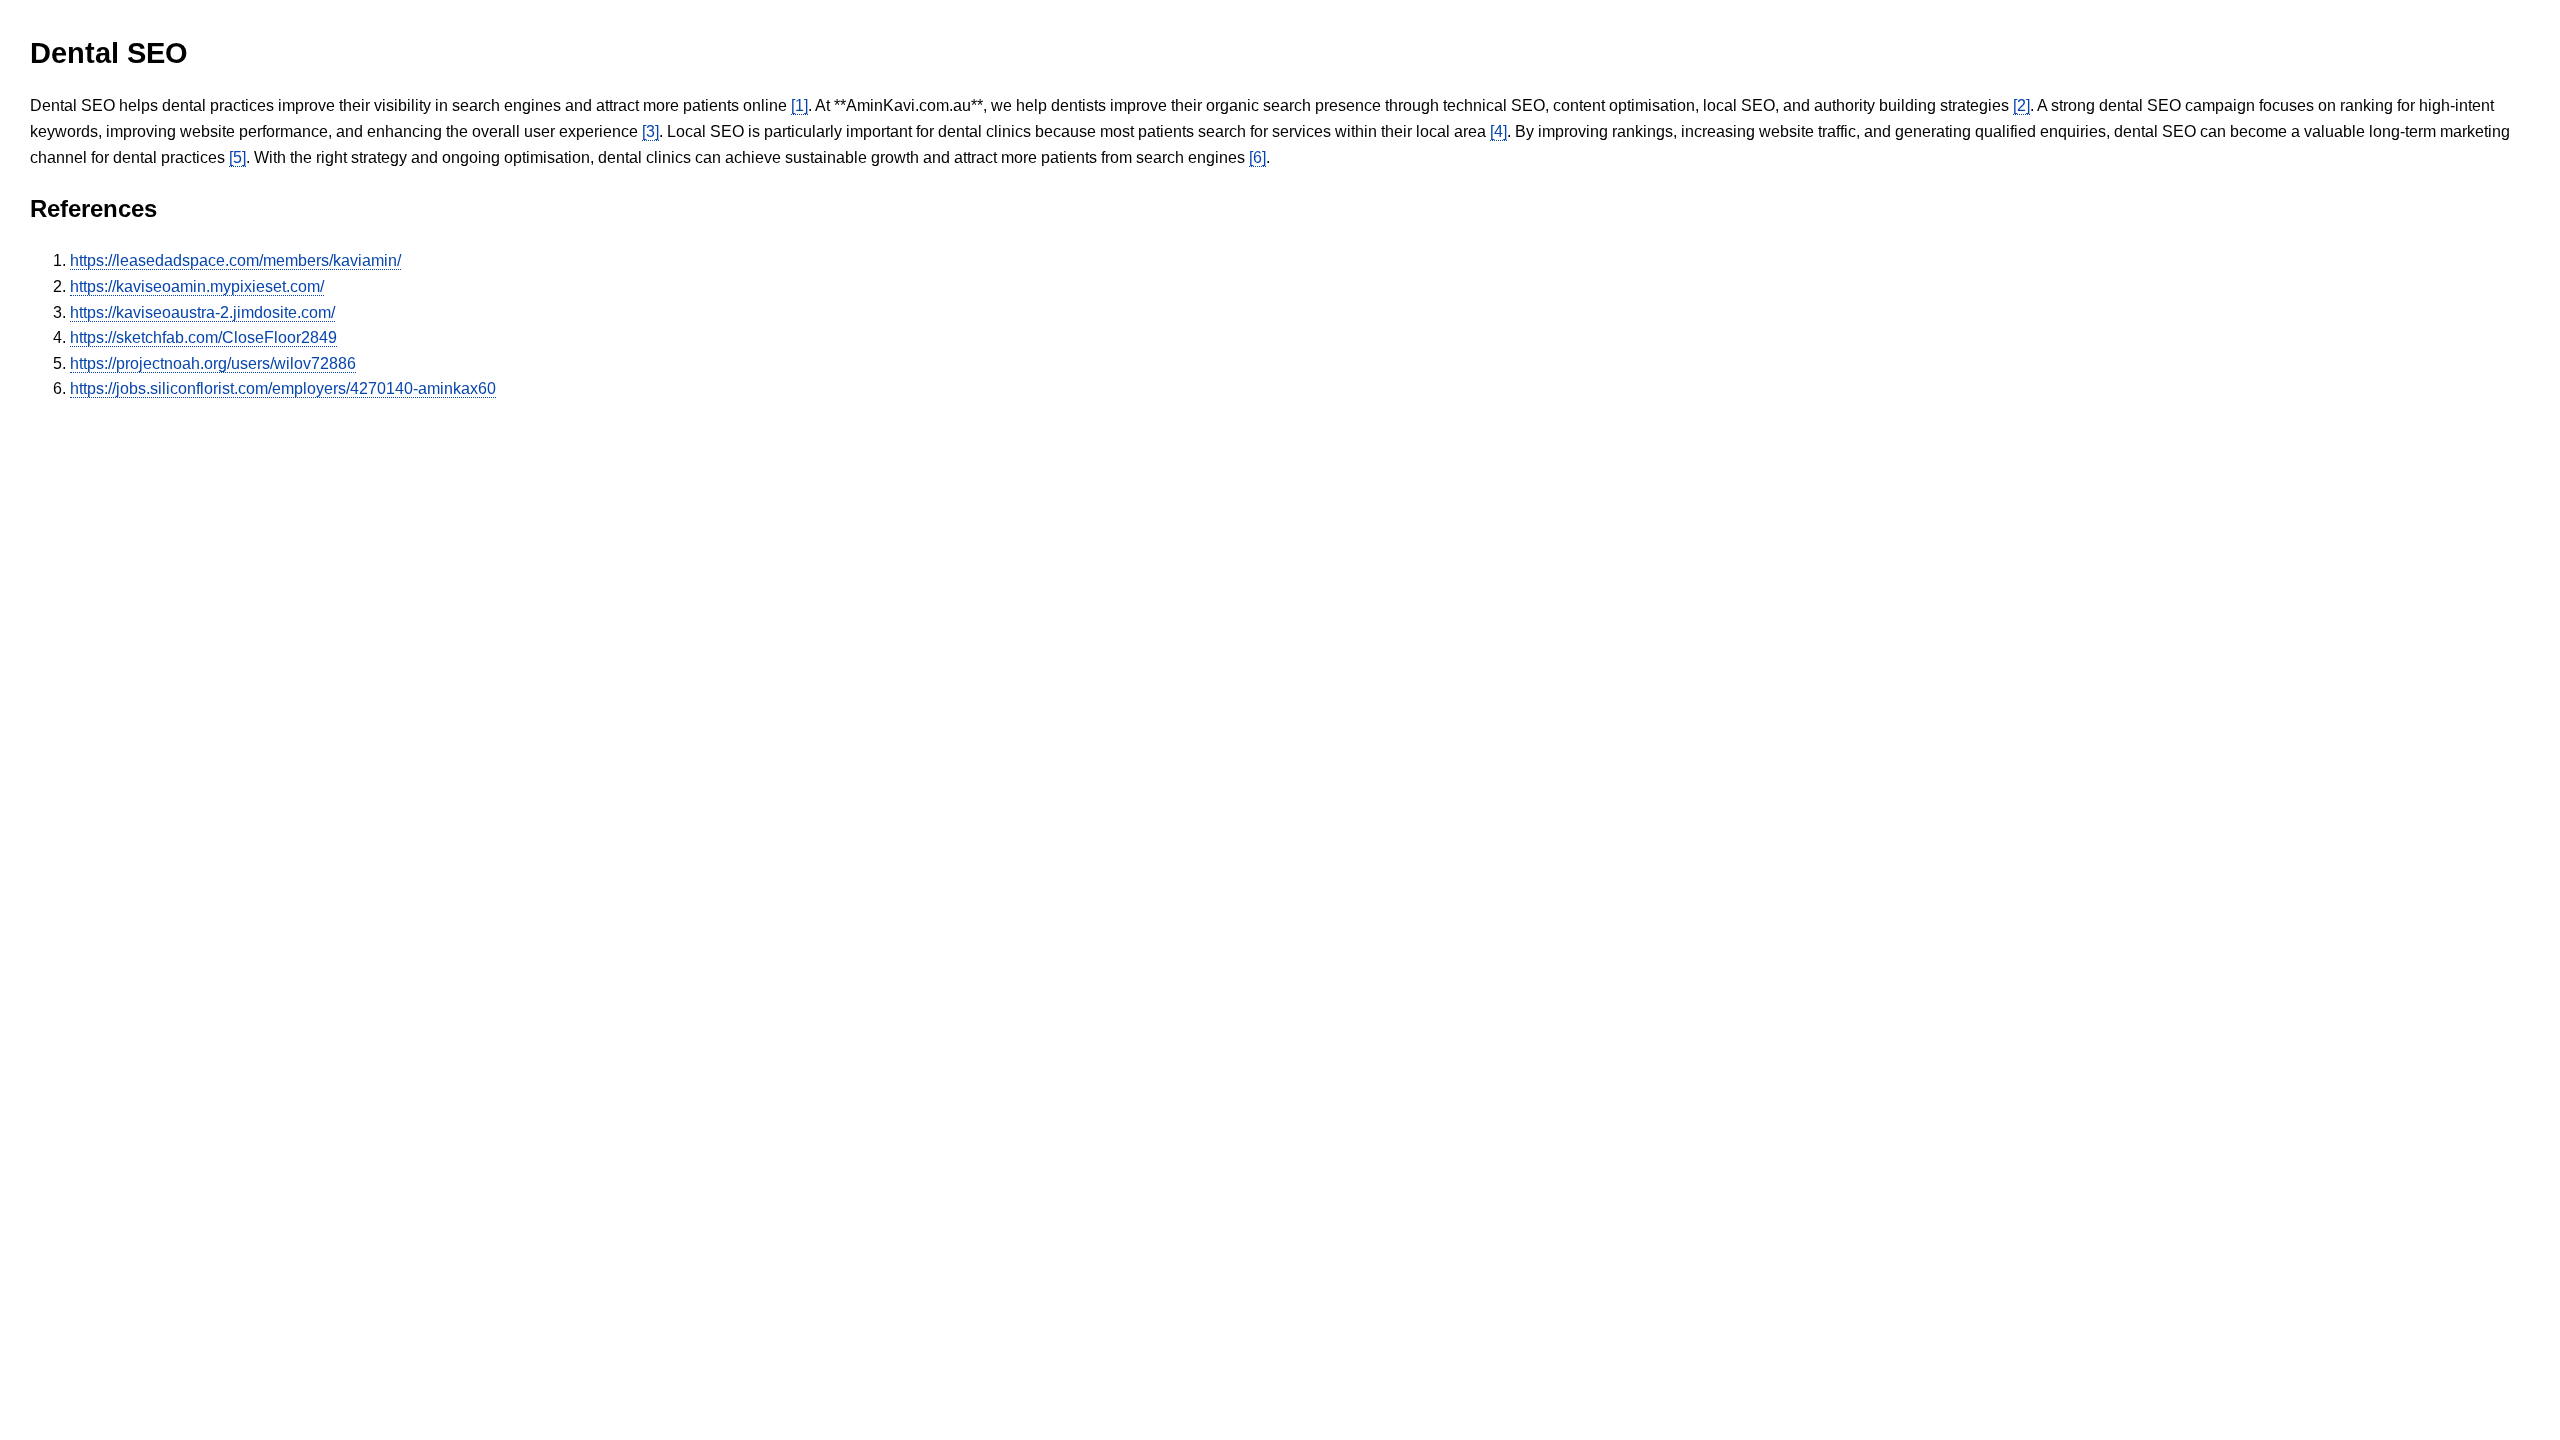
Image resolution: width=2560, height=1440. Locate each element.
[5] (237, 157)
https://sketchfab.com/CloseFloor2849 (203, 337)
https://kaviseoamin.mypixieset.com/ (197, 286)
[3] (650, 131)
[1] (799, 105)
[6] (1257, 157)
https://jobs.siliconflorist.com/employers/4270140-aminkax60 (283, 388)
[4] (1498, 131)
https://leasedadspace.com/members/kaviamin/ (235, 260)
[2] (2021, 105)
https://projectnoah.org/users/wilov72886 (213, 363)
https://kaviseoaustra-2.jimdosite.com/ (202, 312)
